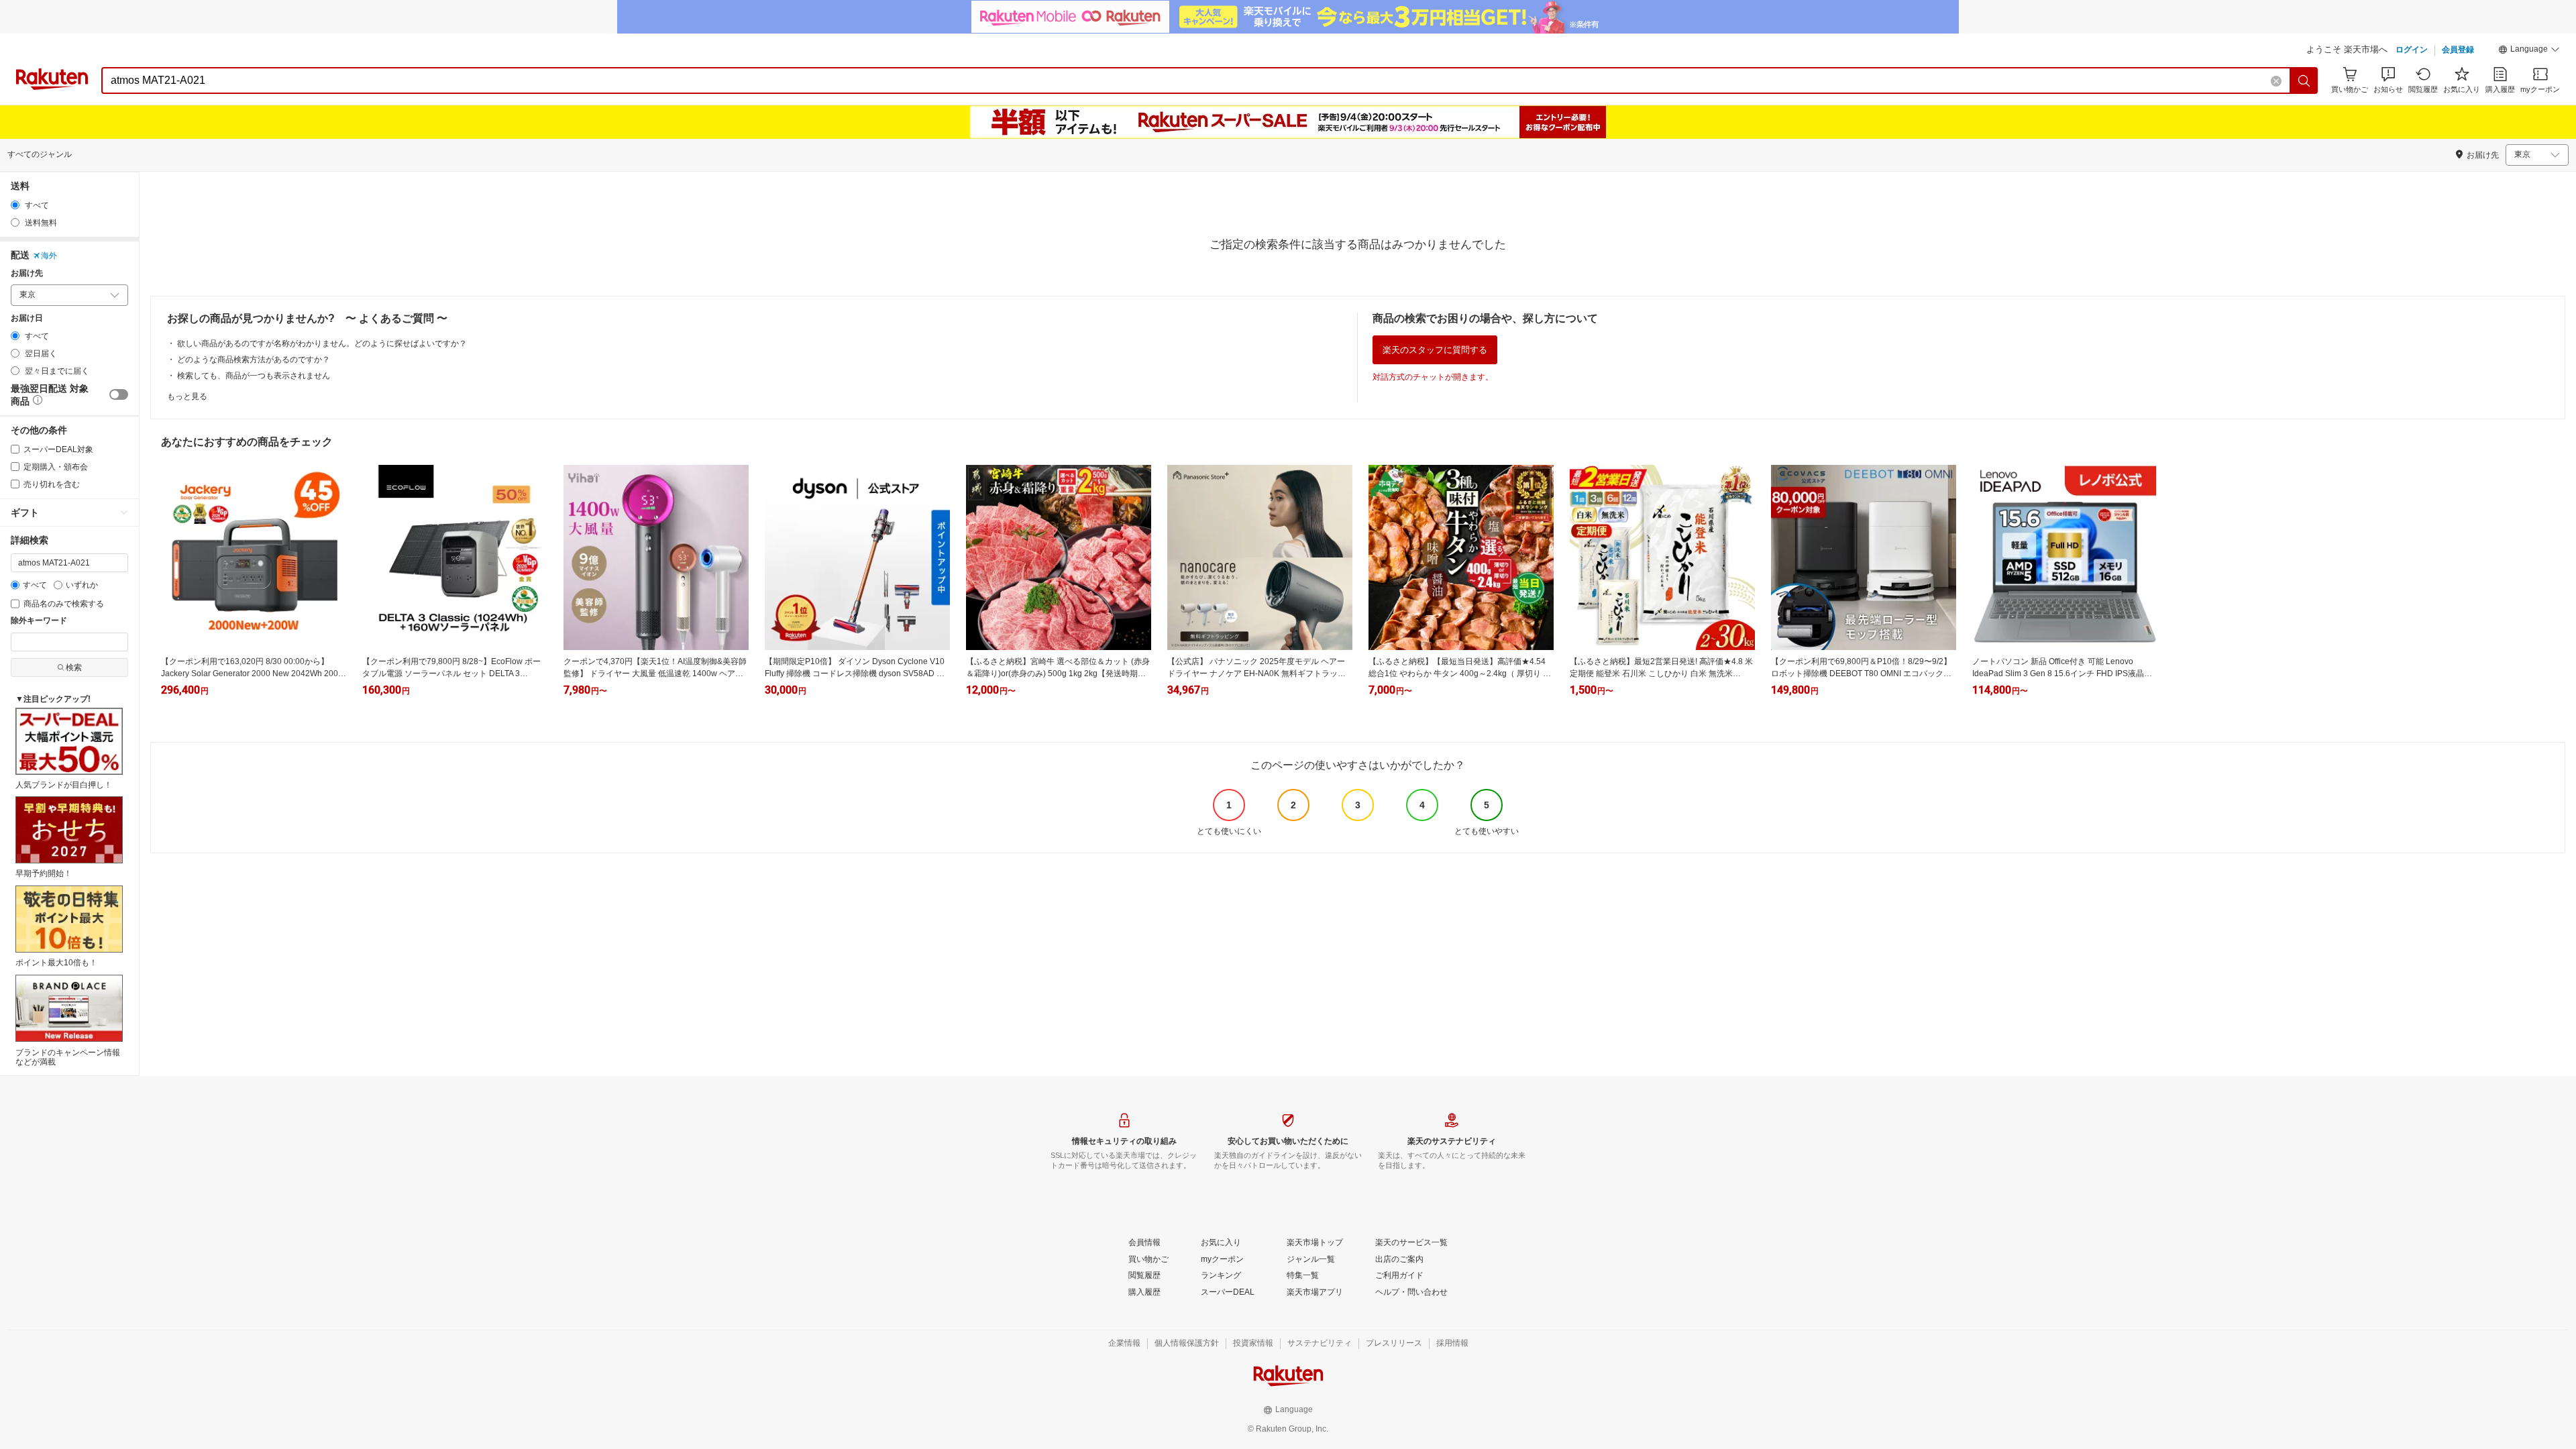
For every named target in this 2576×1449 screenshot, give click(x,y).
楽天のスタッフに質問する (1435, 350)
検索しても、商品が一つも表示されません (254, 376)
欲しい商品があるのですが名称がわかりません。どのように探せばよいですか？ (322, 343)
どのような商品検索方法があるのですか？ (254, 360)
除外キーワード (39, 621)
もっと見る (187, 396)
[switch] (119, 394)
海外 (49, 256)
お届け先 (27, 273)
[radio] (15, 205)
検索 (74, 667)
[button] (2529, 51)
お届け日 (27, 318)
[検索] (2304, 80)
